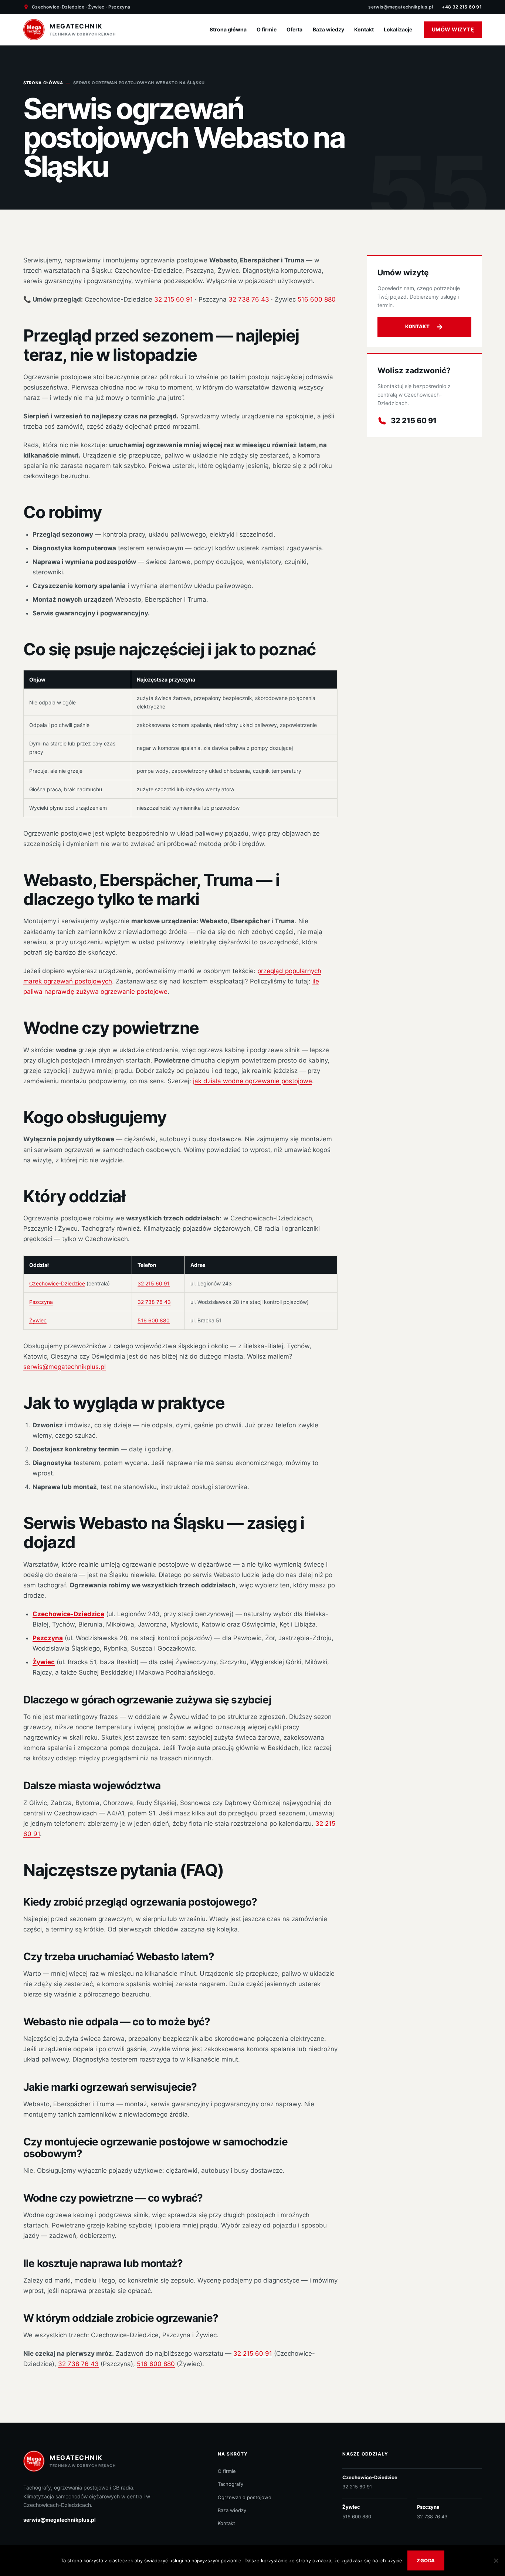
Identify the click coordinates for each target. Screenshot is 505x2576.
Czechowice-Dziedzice (57, 1283)
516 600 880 (317, 299)
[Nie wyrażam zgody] (496, 2560)
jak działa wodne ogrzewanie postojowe (253, 1081)
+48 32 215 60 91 (462, 7)
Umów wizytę (453, 29)
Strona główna (228, 29)
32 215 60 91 (174, 299)
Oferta (294, 29)
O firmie (267, 29)
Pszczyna (41, 1302)
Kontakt (364, 29)
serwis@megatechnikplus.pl (401, 7)
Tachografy (231, 2484)
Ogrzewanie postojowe (245, 2497)
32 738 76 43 (249, 299)
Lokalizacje (398, 29)
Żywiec (38, 1320)
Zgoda (426, 2560)
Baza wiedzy (328, 29)
